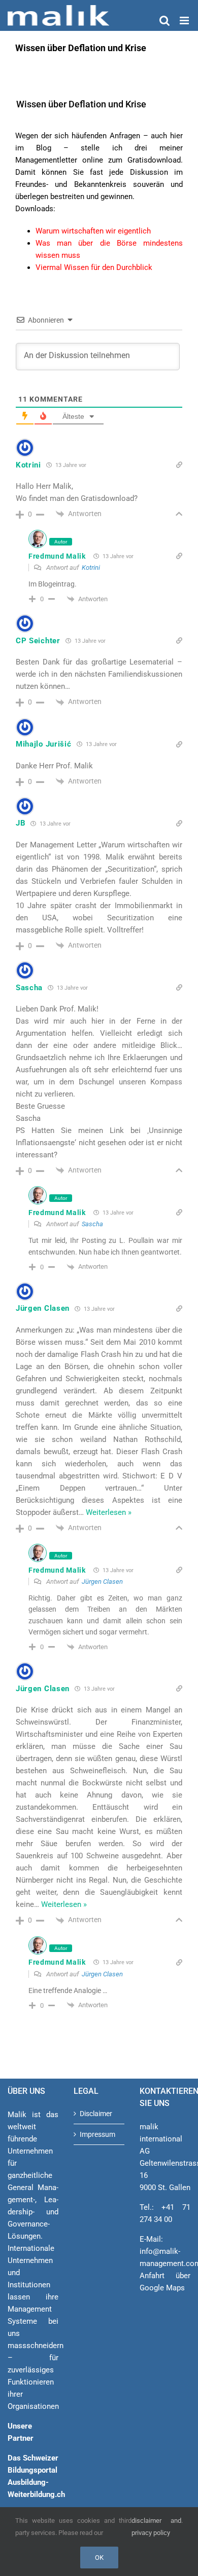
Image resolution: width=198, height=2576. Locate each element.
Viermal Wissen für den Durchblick (94, 267)
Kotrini (91, 568)
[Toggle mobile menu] (185, 21)
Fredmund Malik (57, 556)
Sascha (92, 1224)
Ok (99, 2558)
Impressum (97, 2134)
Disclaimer (96, 2114)
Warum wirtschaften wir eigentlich (93, 231)
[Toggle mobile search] (164, 21)
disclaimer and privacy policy (156, 2527)
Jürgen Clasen (102, 1582)
